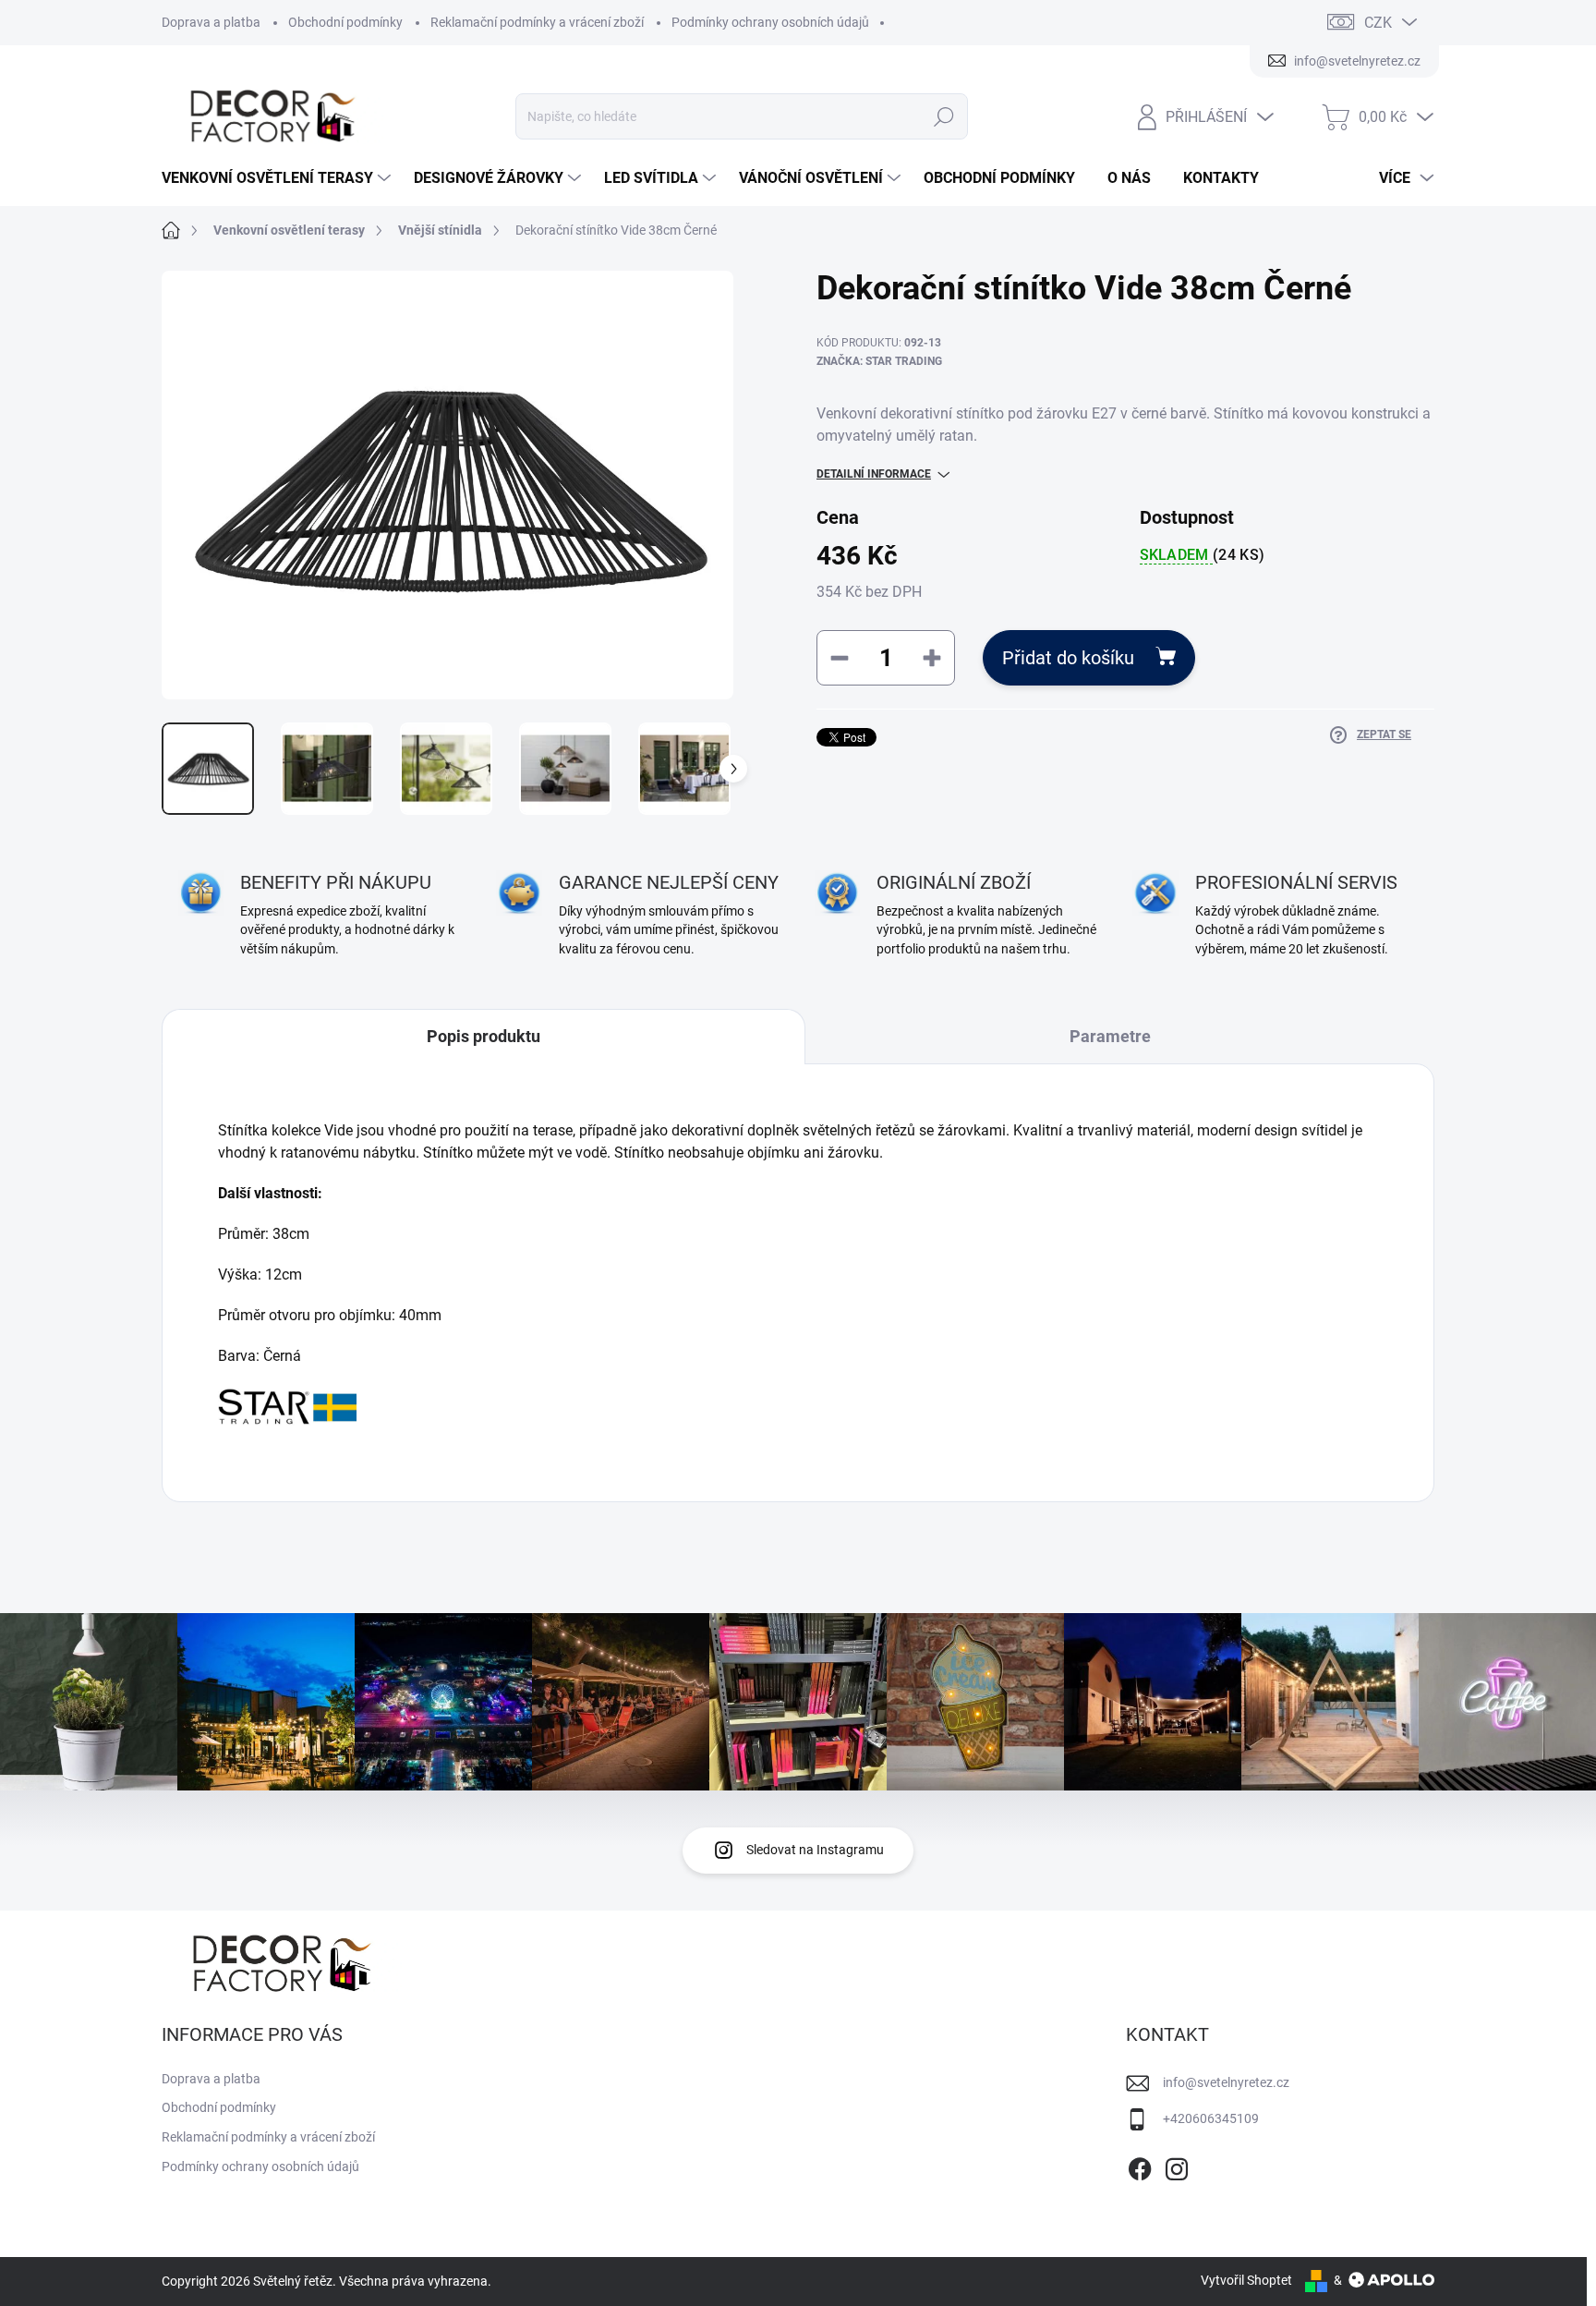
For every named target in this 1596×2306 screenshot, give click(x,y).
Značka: (879, 361)
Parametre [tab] (1110, 1036)
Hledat (944, 116)
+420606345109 (1211, 2118)
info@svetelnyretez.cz (1226, 2082)
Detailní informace (874, 474)
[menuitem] (278, 178)
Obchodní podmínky (345, 22)
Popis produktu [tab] (484, 1036)
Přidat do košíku (1068, 658)
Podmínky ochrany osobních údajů (770, 22)
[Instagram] (1177, 2166)
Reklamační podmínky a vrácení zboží (537, 22)
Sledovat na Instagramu (815, 1850)
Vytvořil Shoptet (1246, 2280)
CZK (1378, 23)
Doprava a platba (211, 22)
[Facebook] (1140, 2166)
